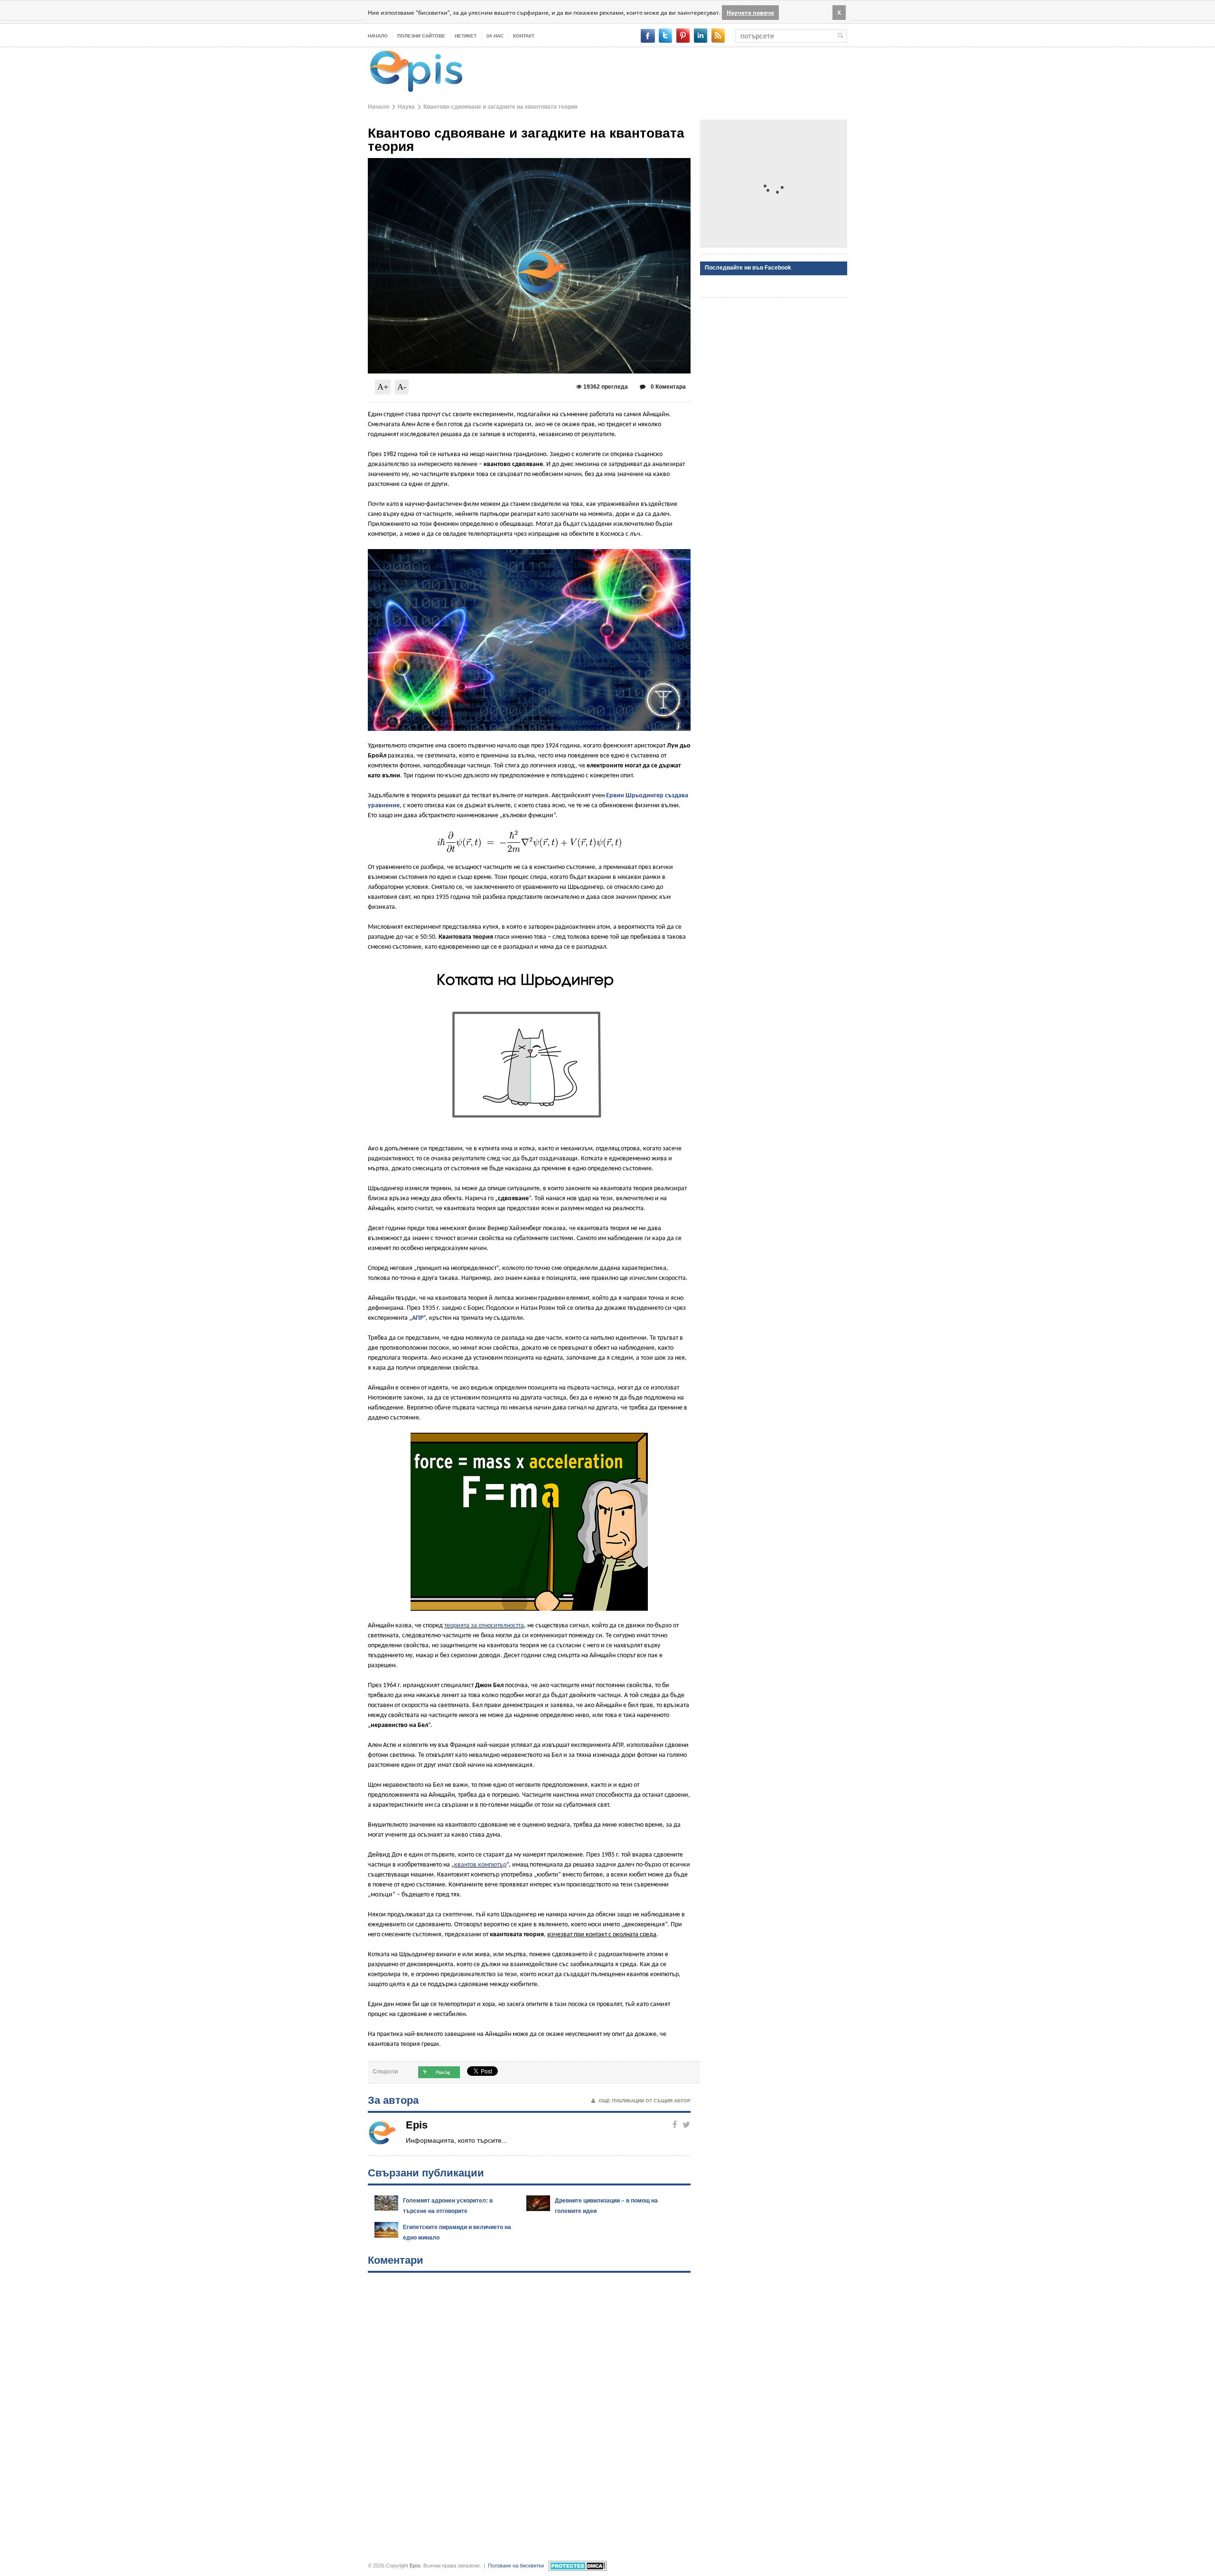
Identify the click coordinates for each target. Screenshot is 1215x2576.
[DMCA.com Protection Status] (578, 2566)
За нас (495, 36)
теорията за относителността (484, 1626)
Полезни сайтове (421, 36)
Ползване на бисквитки (516, 2566)
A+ (383, 387)
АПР (418, 1318)
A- (402, 387)
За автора (393, 2100)
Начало (378, 36)
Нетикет (466, 36)
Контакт (524, 36)
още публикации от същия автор (645, 2101)
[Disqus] (529, 2408)
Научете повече (750, 13)
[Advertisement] (774, 184)
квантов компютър (480, 1865)
